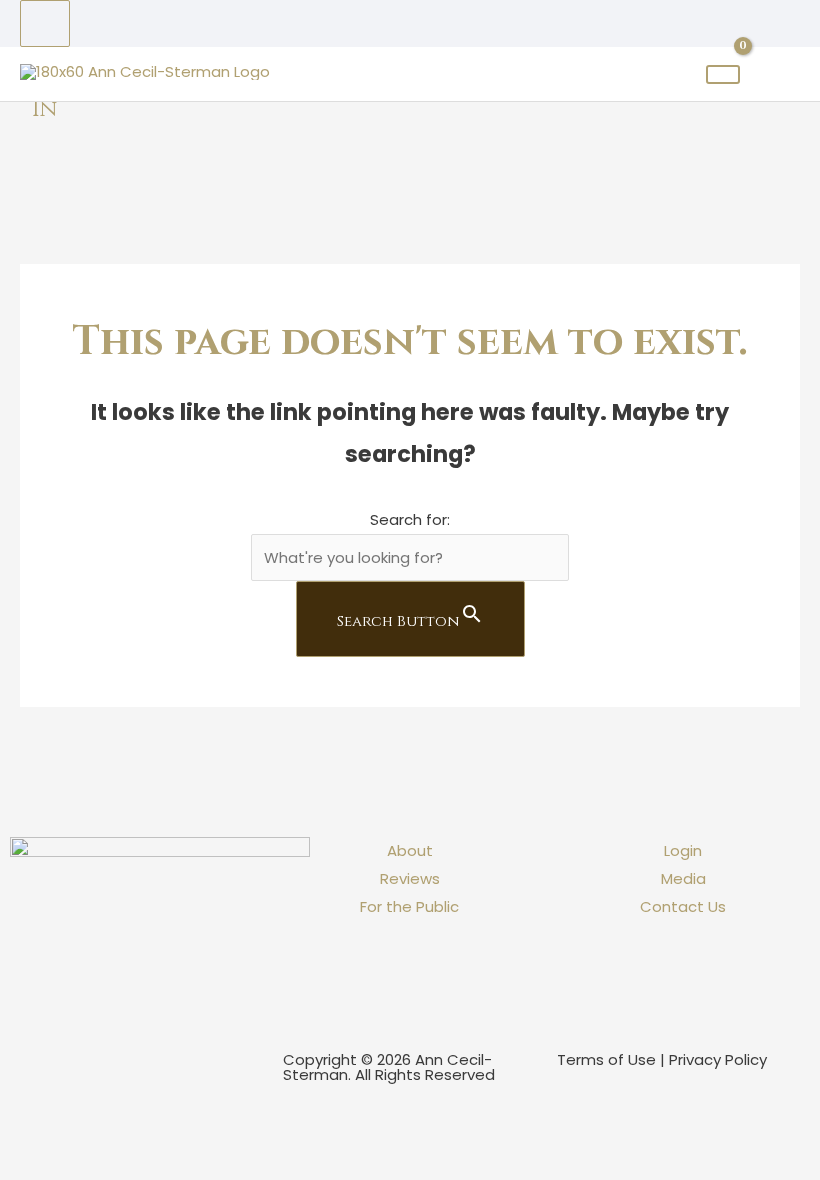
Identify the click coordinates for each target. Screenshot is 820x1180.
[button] (6, 1105)
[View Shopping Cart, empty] (723, 74)
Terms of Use (606, 1059)
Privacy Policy (718, 1059)
